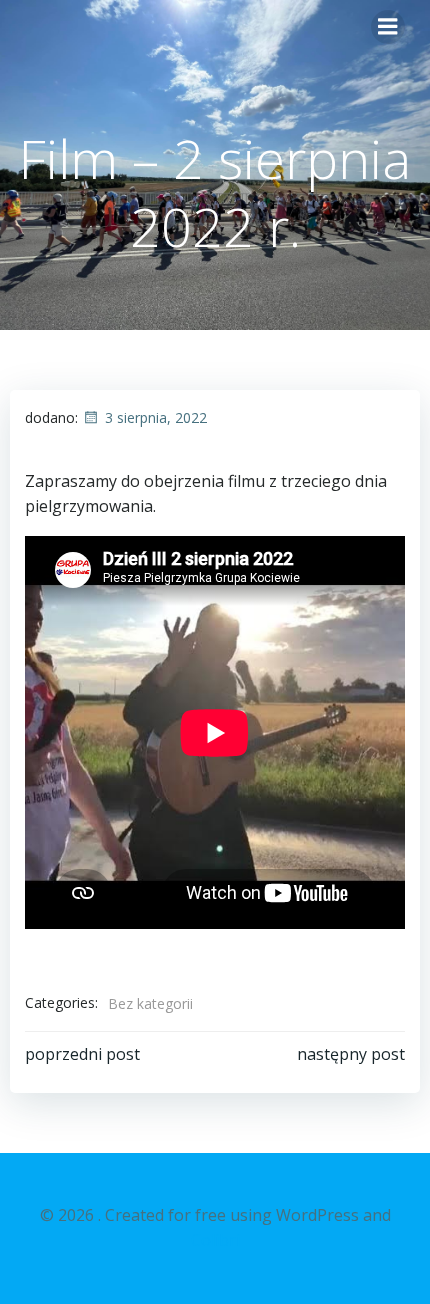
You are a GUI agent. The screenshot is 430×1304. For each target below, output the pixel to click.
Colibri (215, 1240)
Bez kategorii (150, 1003)
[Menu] (388, 27)
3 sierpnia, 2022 (156, 417)
